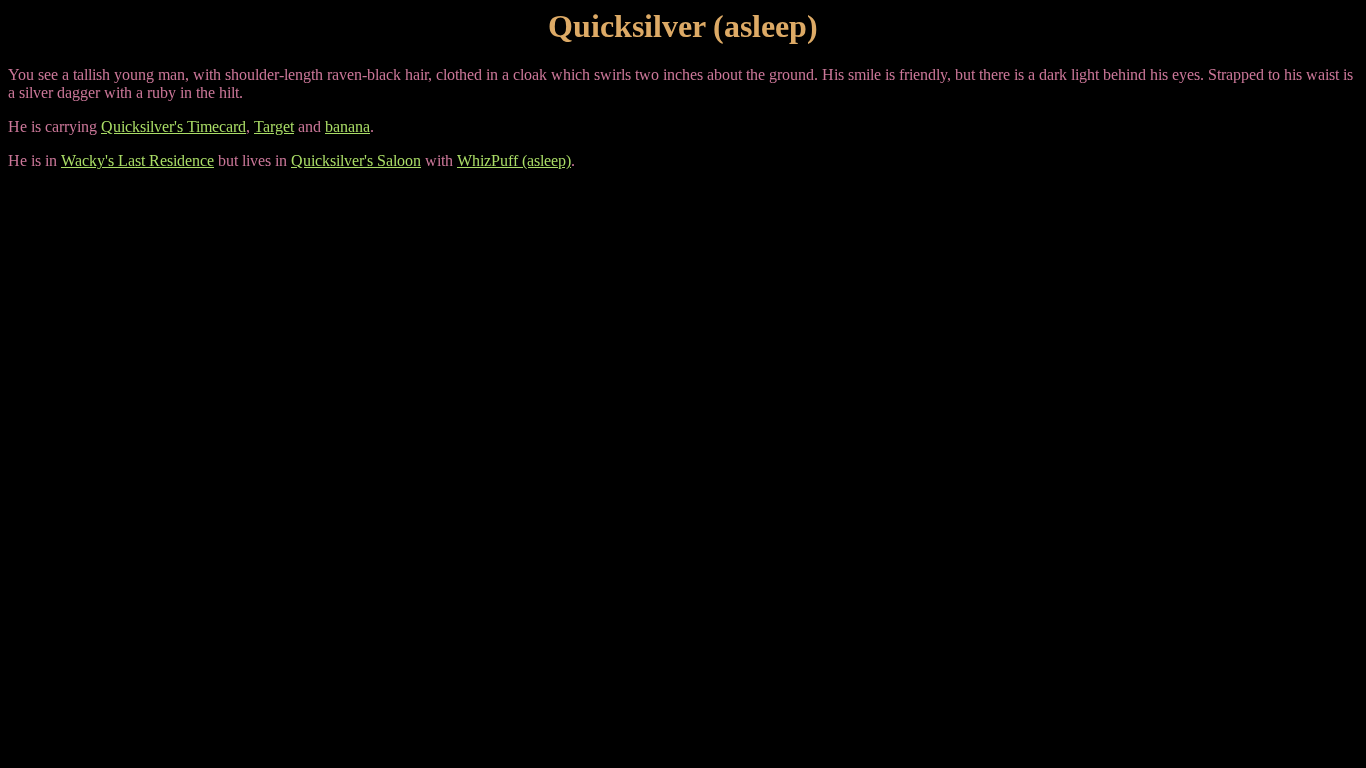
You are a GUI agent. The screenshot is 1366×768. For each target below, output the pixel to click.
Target (274, 126)
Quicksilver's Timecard (173, 126)
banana (347, 126)
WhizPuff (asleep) (514, 160)
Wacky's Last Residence (137, 160)
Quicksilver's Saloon (356, 160)
